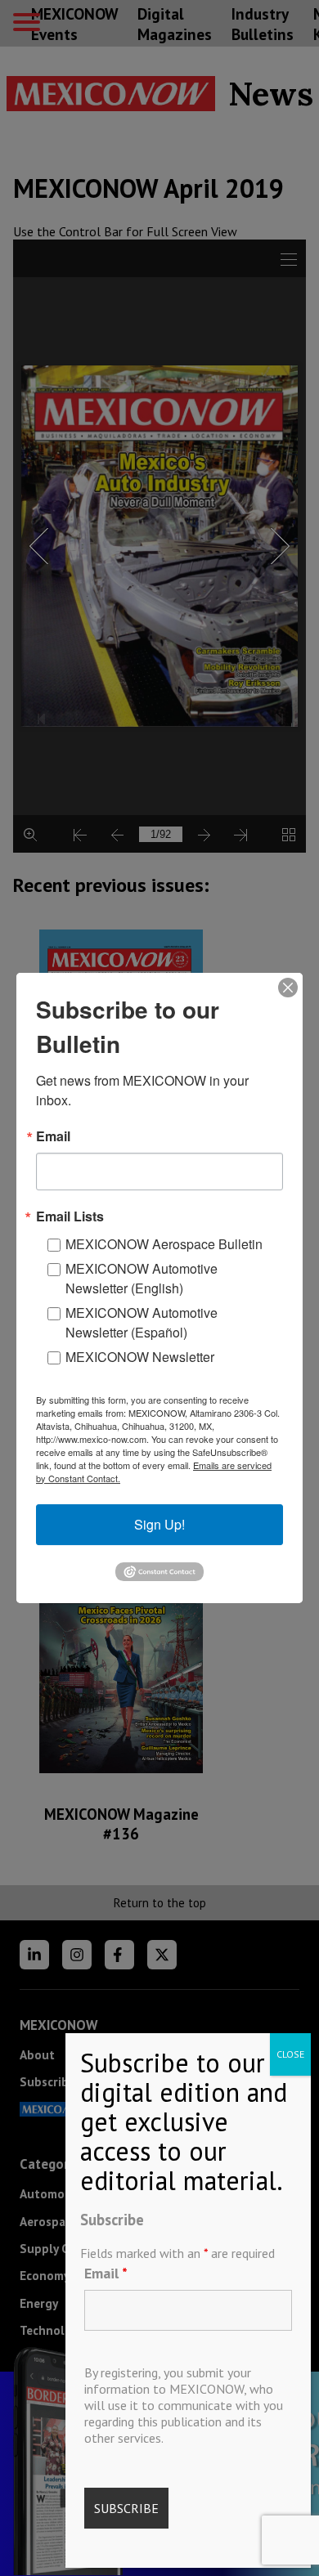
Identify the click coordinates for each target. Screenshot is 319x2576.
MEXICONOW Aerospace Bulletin (164, 1244)
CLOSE (290, 2054)
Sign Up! (159, 1524)
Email (106, 2273)
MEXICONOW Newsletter (140, 1357)
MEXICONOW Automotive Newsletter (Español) (142, 1322)
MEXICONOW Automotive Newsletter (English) (142, 1278)
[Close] (288, 988)
